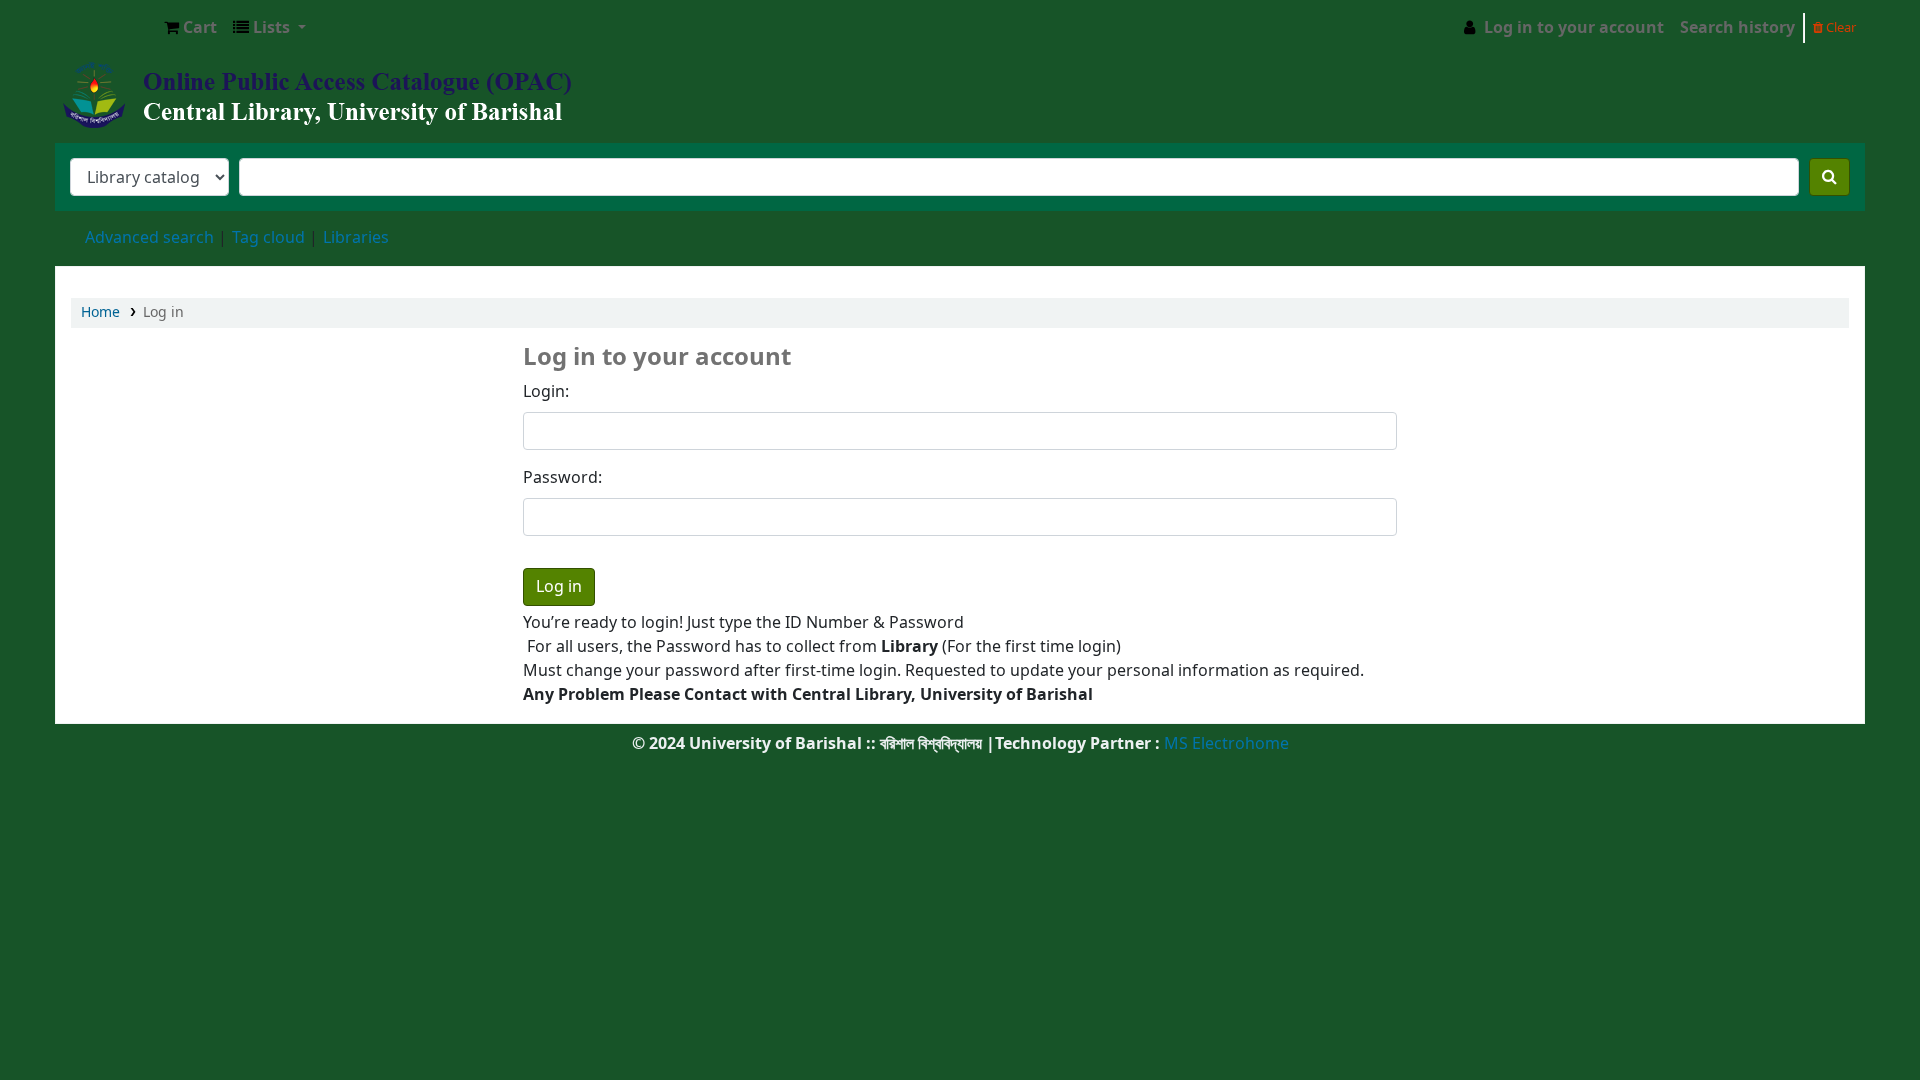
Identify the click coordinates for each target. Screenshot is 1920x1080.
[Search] (1829, 177)
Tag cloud (268, 238)
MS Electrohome (1224, 744)
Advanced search (149, 238)
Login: (546, 392)
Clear (1839, 27)
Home (100, 312)
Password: (562, 478)
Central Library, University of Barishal (106, 28)
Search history (1737, 28)
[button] (190, 28)
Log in (163, 312)
